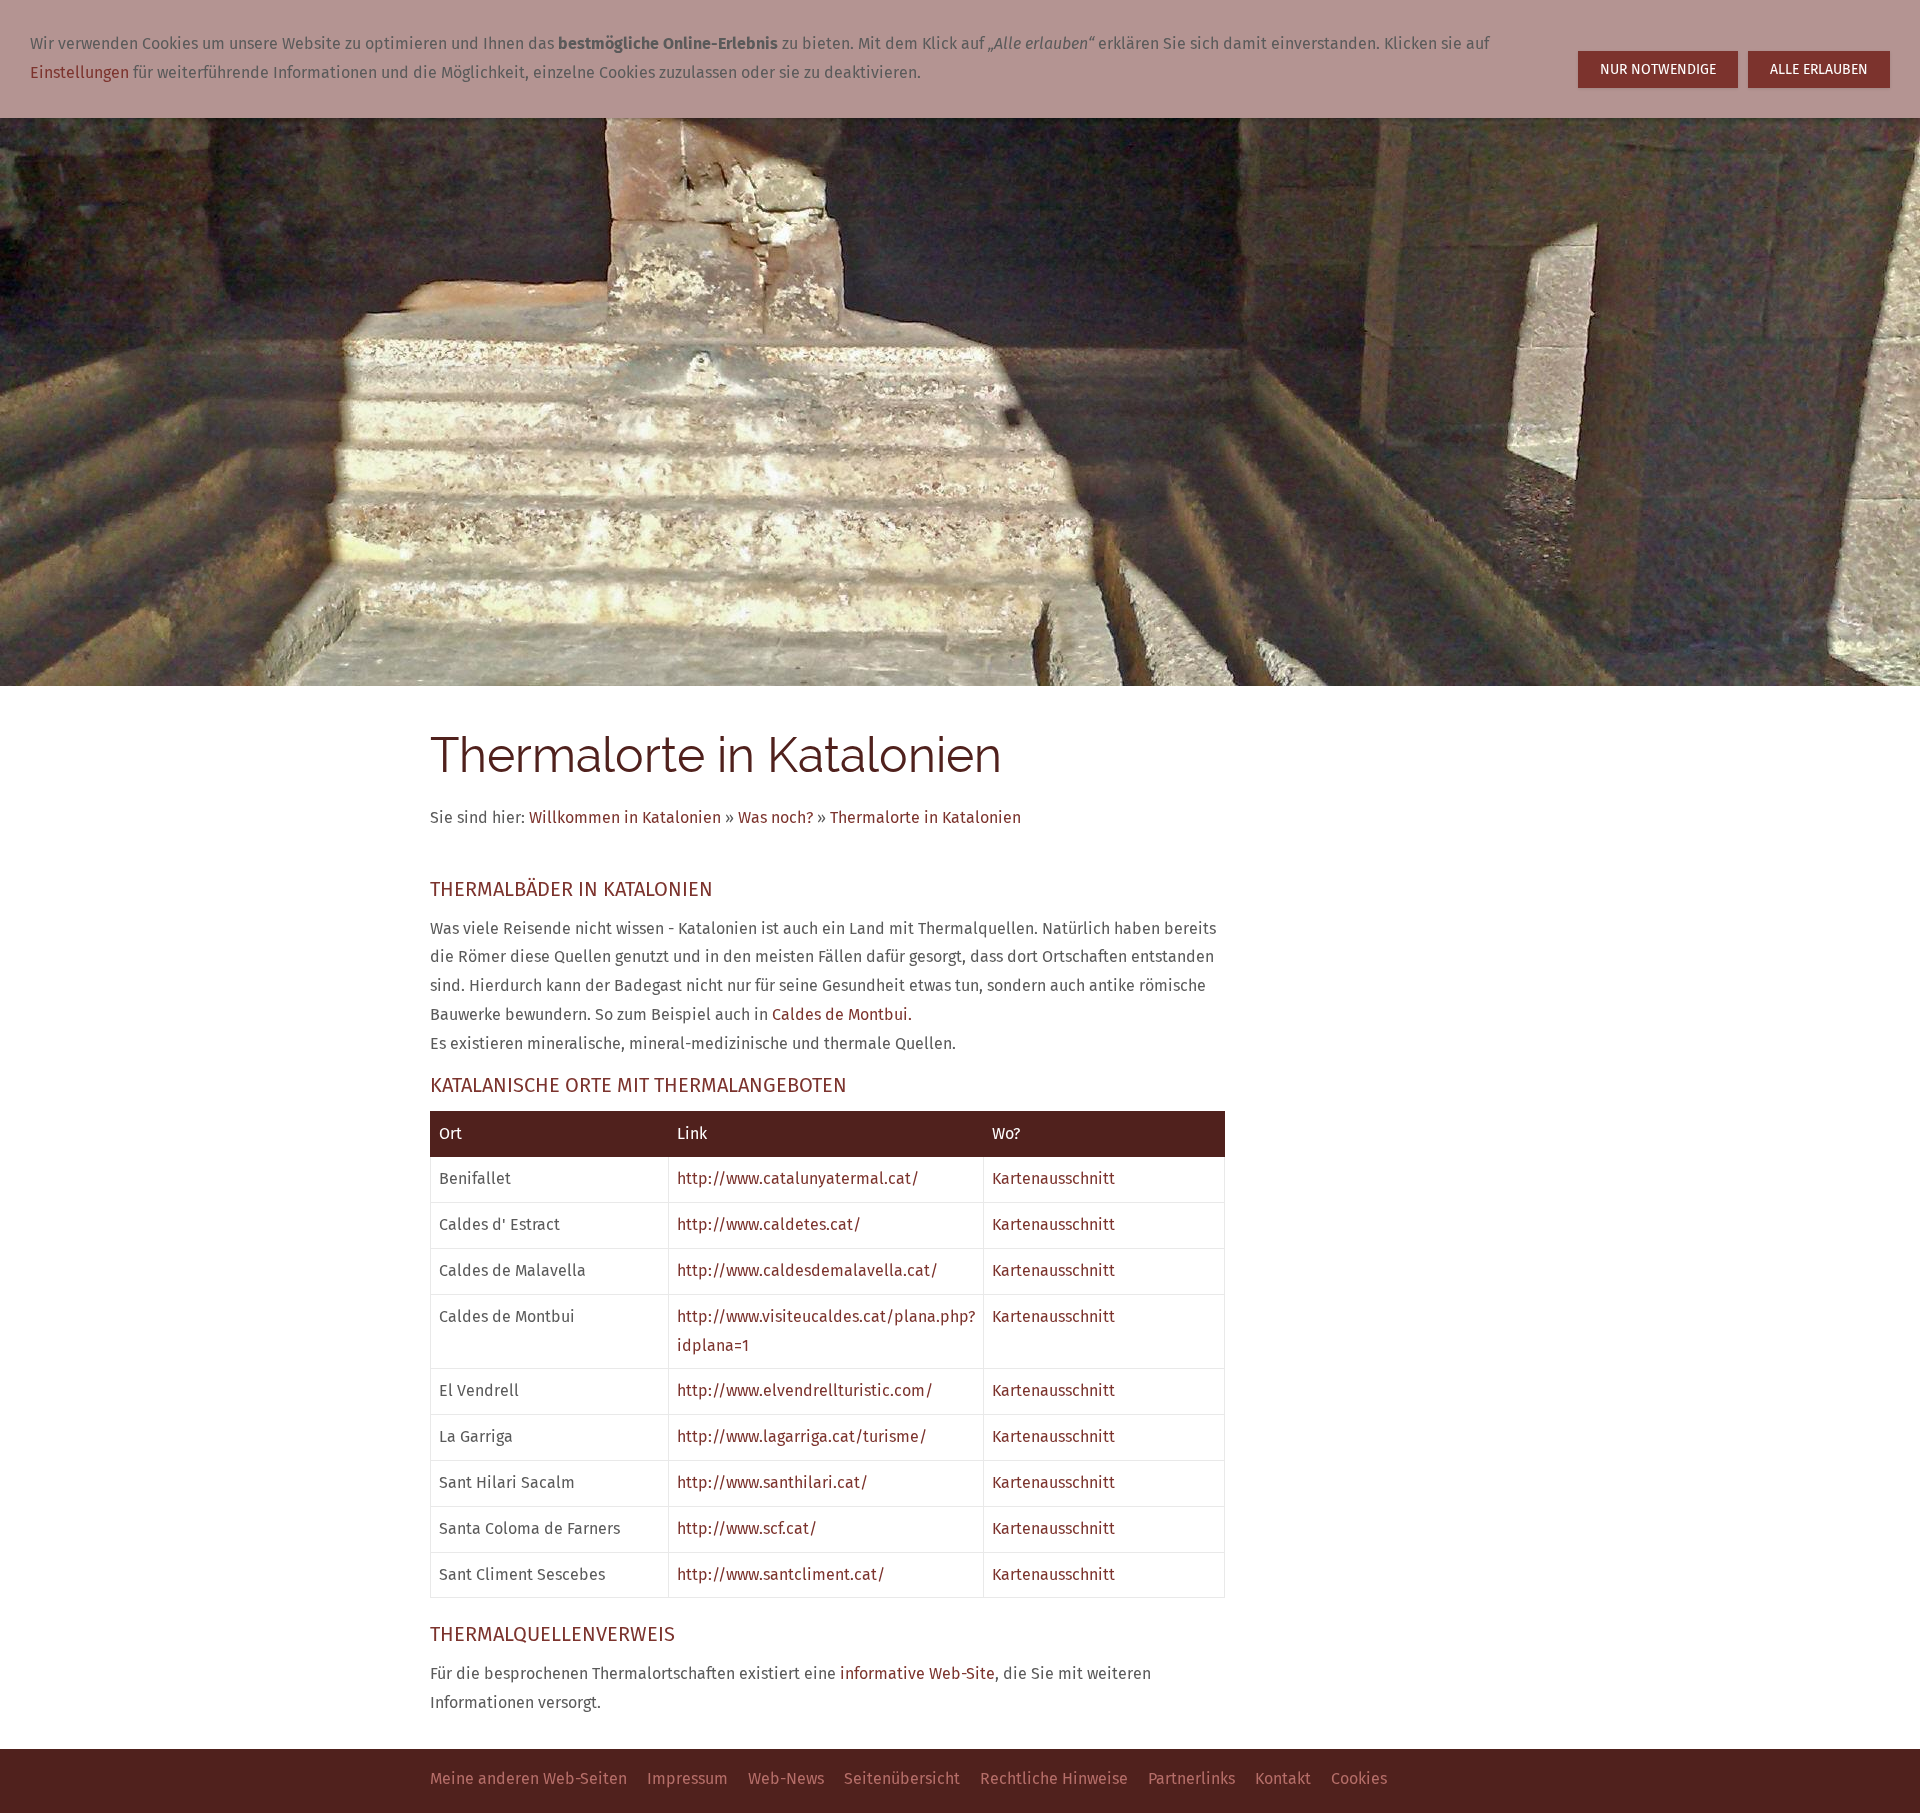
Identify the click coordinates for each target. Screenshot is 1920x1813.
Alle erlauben (1819, 69)
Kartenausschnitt (1053, 1178)
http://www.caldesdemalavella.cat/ (807, 1270)
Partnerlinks (1191, 1778)
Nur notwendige (1658, 69)
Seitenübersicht (902, 1778)
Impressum (687, 1778)
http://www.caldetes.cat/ (769, 1224)
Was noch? (775, 817)
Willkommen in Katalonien (625, 817)
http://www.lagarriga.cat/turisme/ (802, 1436)
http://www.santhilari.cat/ (772, 1482)
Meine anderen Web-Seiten (528, 1778)
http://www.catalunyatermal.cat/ (798, 1178)
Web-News (786, 1778)
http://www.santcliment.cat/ (781, 1574)
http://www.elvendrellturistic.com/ (805, 1390)
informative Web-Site (917, 1673)
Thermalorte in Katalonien (925, 817)
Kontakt (1283, 1778)
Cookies (1359, 1778)
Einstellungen (79, 72)
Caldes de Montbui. (842, 1014)
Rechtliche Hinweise (1054, 1778)
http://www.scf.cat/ (747, 1528)
